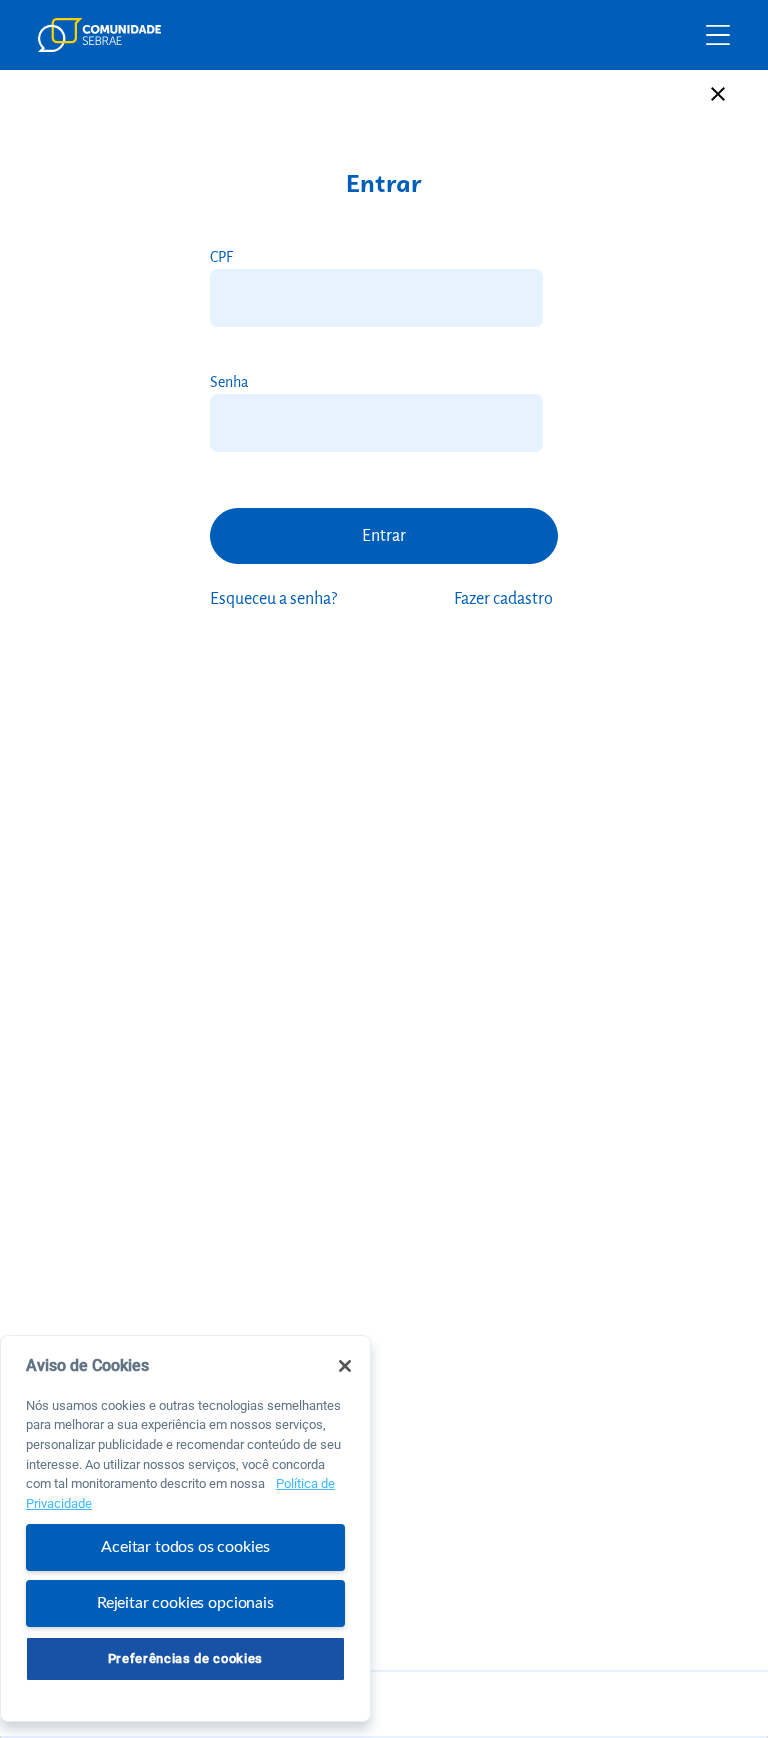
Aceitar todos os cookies (185, 1547)
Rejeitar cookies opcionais (185, 1603)
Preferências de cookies (185, 1658)
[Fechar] (345, 1366)
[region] (185, 1528)
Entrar (384, 536)
